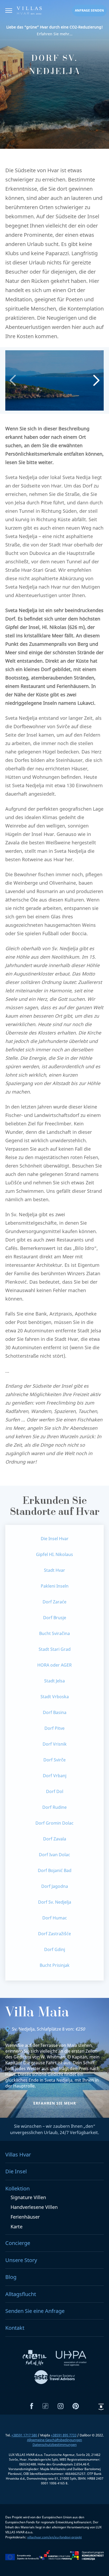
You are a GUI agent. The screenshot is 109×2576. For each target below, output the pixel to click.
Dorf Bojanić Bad (55, 1870)
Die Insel (16, 2171)
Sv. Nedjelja (23, 2029)
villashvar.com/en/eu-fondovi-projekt (54, 2537)
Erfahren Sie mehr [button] (55, 2103)
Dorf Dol (55, 1791)
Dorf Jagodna (55, 1886)
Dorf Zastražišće (54, 1934)
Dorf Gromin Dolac (54, 1823)
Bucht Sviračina (54, 1633)
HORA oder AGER (54, 1665)
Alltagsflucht (21, 2294)
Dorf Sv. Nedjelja (55, 1902)
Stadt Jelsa (54, 1681)
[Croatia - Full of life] (35, 2360)
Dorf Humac (55, 1918)
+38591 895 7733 (64, 2435)
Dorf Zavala (55, 1839)
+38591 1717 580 (24, 2435)
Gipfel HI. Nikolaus (54, 1554)
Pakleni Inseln (55, 1586)
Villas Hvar (18, 2154)
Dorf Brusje (55, 1618)
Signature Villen (28, 2197)
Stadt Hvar (54, 1570)
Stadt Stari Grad (55, 1649)
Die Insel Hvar (55, 1539)
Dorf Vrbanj (55, 1776)
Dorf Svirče (54, 1760)
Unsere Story (21, 2260)
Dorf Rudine (54, 1807)
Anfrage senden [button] (89, 10)
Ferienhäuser (25, 2217)
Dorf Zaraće (54, 1602)
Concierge (18, 2243)
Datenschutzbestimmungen (55, 2445)
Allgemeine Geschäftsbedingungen (54, 2440)
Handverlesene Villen (34, 2207)
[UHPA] (71, 2360)
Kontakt (15, 2328)
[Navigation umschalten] (9, 11)
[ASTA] (54, 2378)
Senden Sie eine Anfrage (35, 2311)
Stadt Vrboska (55, 1697)
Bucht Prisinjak (55, 1965)
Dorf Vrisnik (55, 1744)
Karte (17, 2227)
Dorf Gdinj (55, 1949)
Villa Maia (37, 2013)
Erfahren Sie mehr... (54, 30)
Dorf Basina (55, 1712)
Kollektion (17, 2188)
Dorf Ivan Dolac (54, 1855)
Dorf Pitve (54, 1728)
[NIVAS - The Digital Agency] (101, 2407)
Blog (11, 2277)
